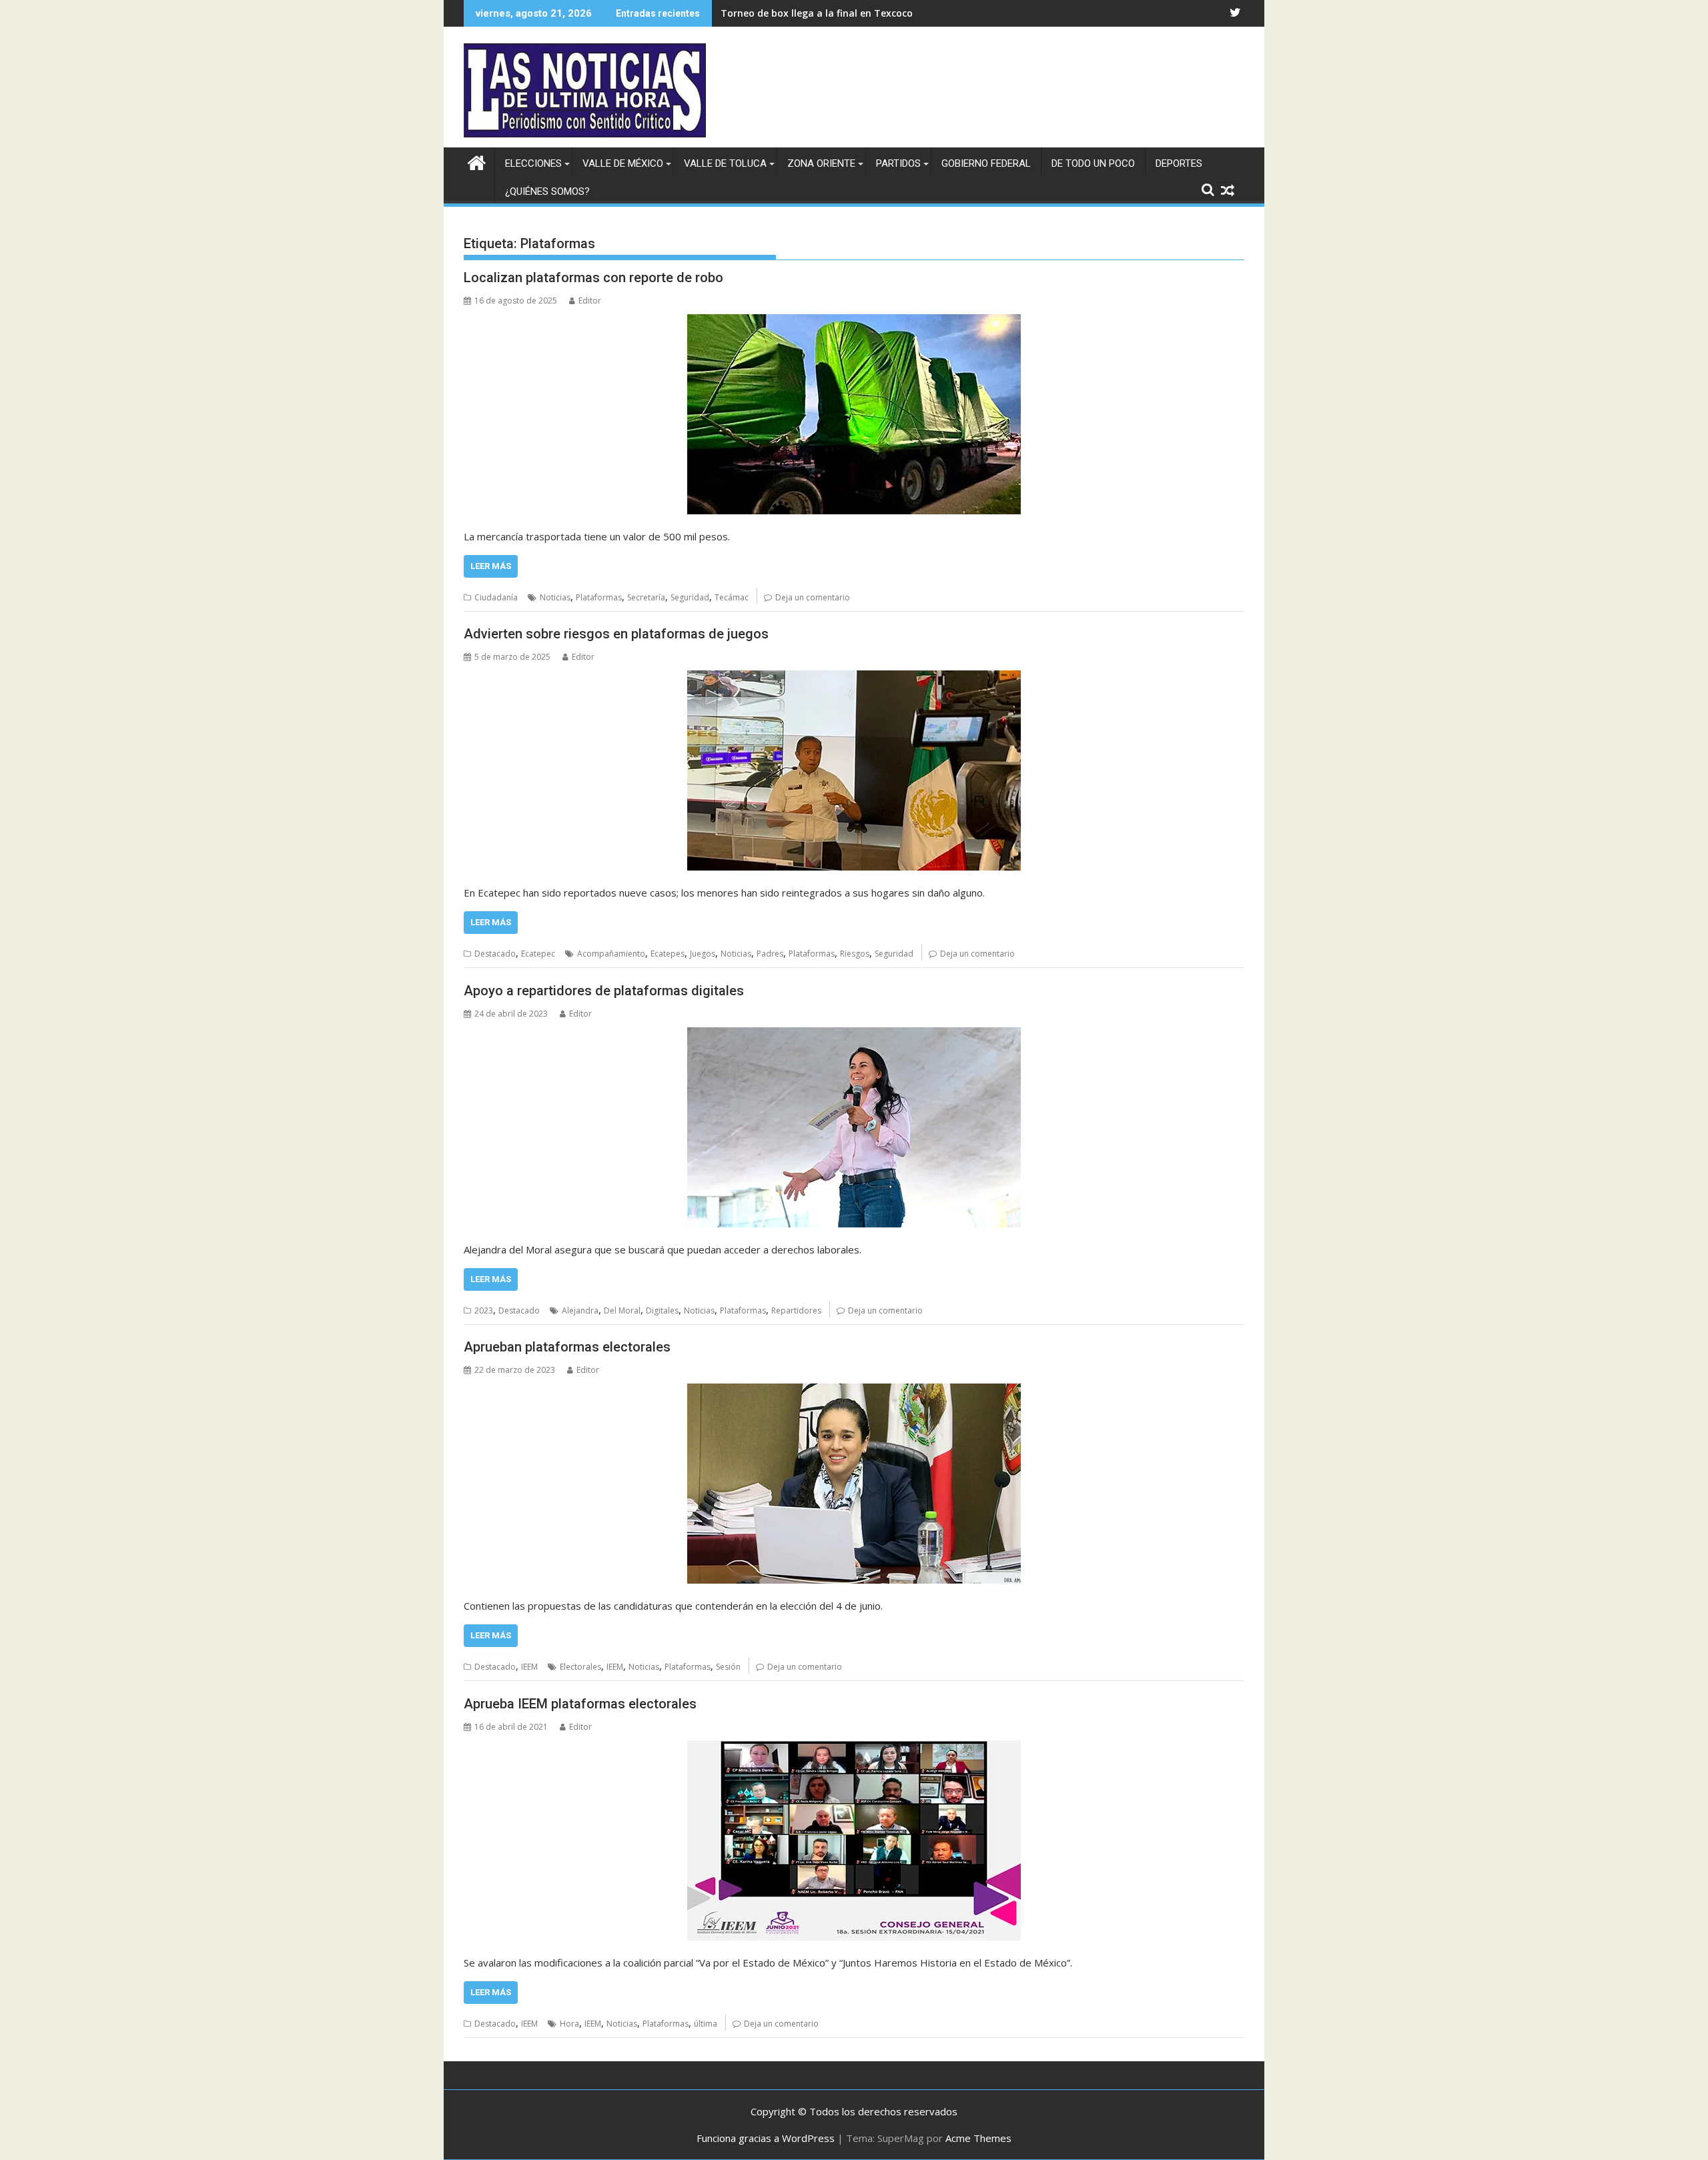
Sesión (728, 1667)
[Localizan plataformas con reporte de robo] (854, 414)
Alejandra (580, 1310)
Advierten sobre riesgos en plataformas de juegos (616, 634)
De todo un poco (1093, 163)
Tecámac (732, 597)
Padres (770, 954)
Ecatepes (668, 954)
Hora (569, 2024)
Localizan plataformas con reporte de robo (593, 278)
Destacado (495, 954)
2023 (484, 1310)
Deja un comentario (813, 597)
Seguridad (690, 597)
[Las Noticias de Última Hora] (477, 161)
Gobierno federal (986, 163)
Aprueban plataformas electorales (567, 1347)
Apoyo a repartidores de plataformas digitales (604, 991)
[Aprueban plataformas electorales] (854, 1484)
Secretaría (646, 597)
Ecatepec (538, 954)
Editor (590, 301)
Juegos (703, 954)
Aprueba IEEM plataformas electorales (580, 1704)
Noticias (555, 597)
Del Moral (622, 1310)
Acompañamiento (611, 954)
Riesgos (855, 954)
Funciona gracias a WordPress (766, 2138)
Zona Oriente (821, 163)
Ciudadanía (496, 597)
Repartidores (796, 1310)
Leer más (491, 566)
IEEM (529, 1667)
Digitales (662, 1310)
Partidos (898, 163)
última (706, 2024)
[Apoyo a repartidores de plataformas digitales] (854, 1127)
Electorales (580, 1667)
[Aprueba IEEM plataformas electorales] (854, 1840)
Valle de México (623, 163)
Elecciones (533, 163)
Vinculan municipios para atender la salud (819, 13)
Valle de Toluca (725, 163)
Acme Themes (978, 2138)
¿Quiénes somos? (547, 191)
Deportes (1179, 163)
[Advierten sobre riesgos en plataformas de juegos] (854, 770)
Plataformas (599, 597)
